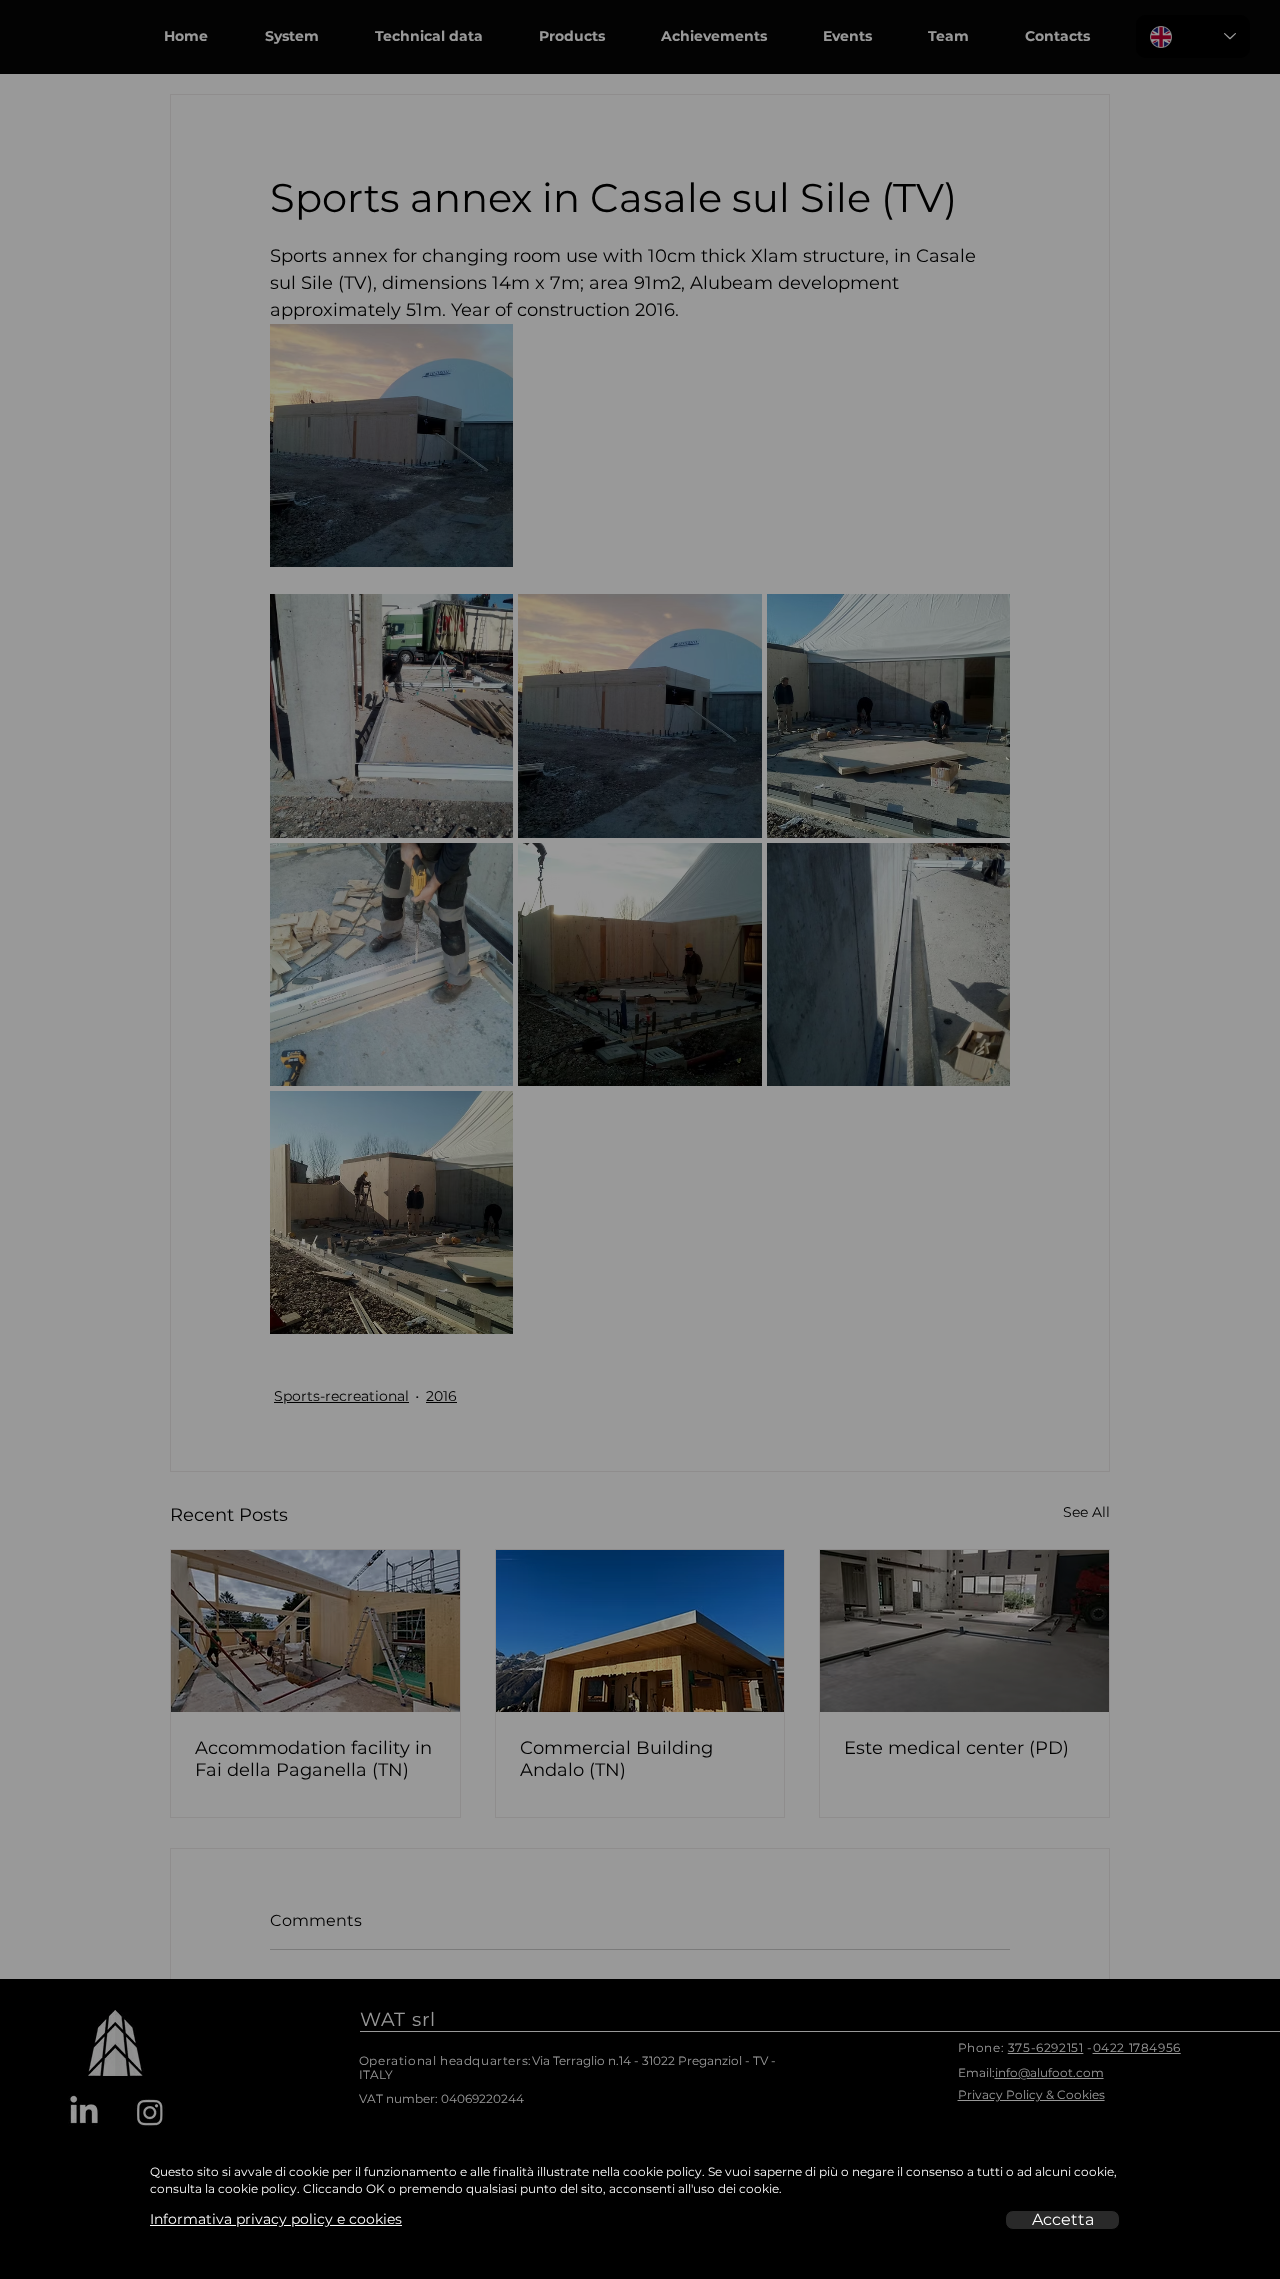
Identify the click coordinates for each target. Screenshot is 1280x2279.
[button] (1062, 2220)
